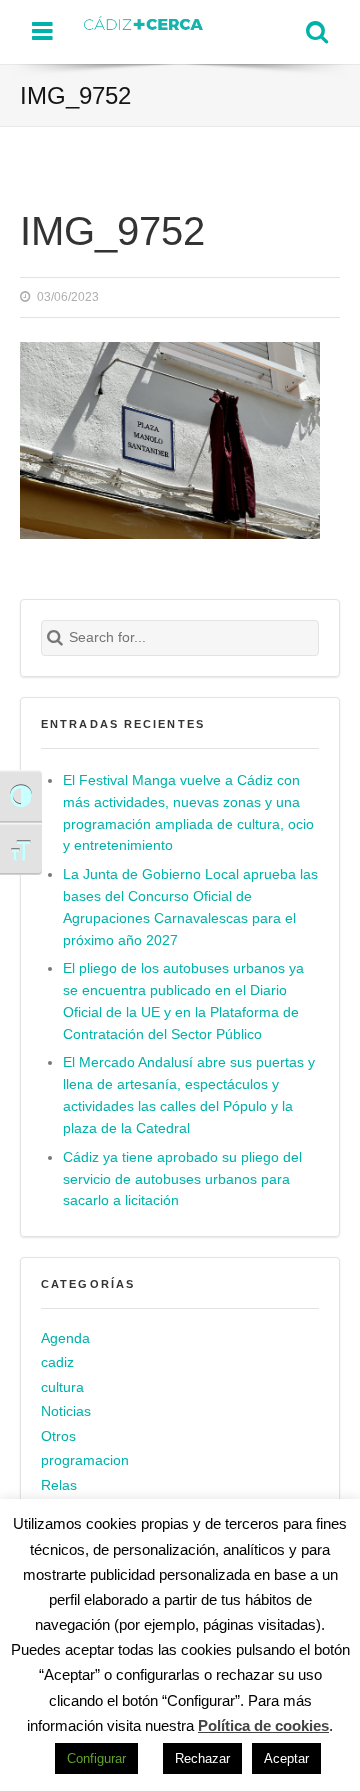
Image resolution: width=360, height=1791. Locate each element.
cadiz (57, 1362)
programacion (85, 1460)
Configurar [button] (96, 1758)
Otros (58, 1436)
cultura (62, 1387)
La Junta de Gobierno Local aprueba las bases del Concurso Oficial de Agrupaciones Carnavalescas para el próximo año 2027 (190, 907)
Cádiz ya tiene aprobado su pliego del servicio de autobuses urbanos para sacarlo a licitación (182, 1179)
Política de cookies (263, 1725)
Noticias (66, 1411)
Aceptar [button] (286, 1758)
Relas (59, 1485)
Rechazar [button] (202, 1758)
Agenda (65, 1338)
